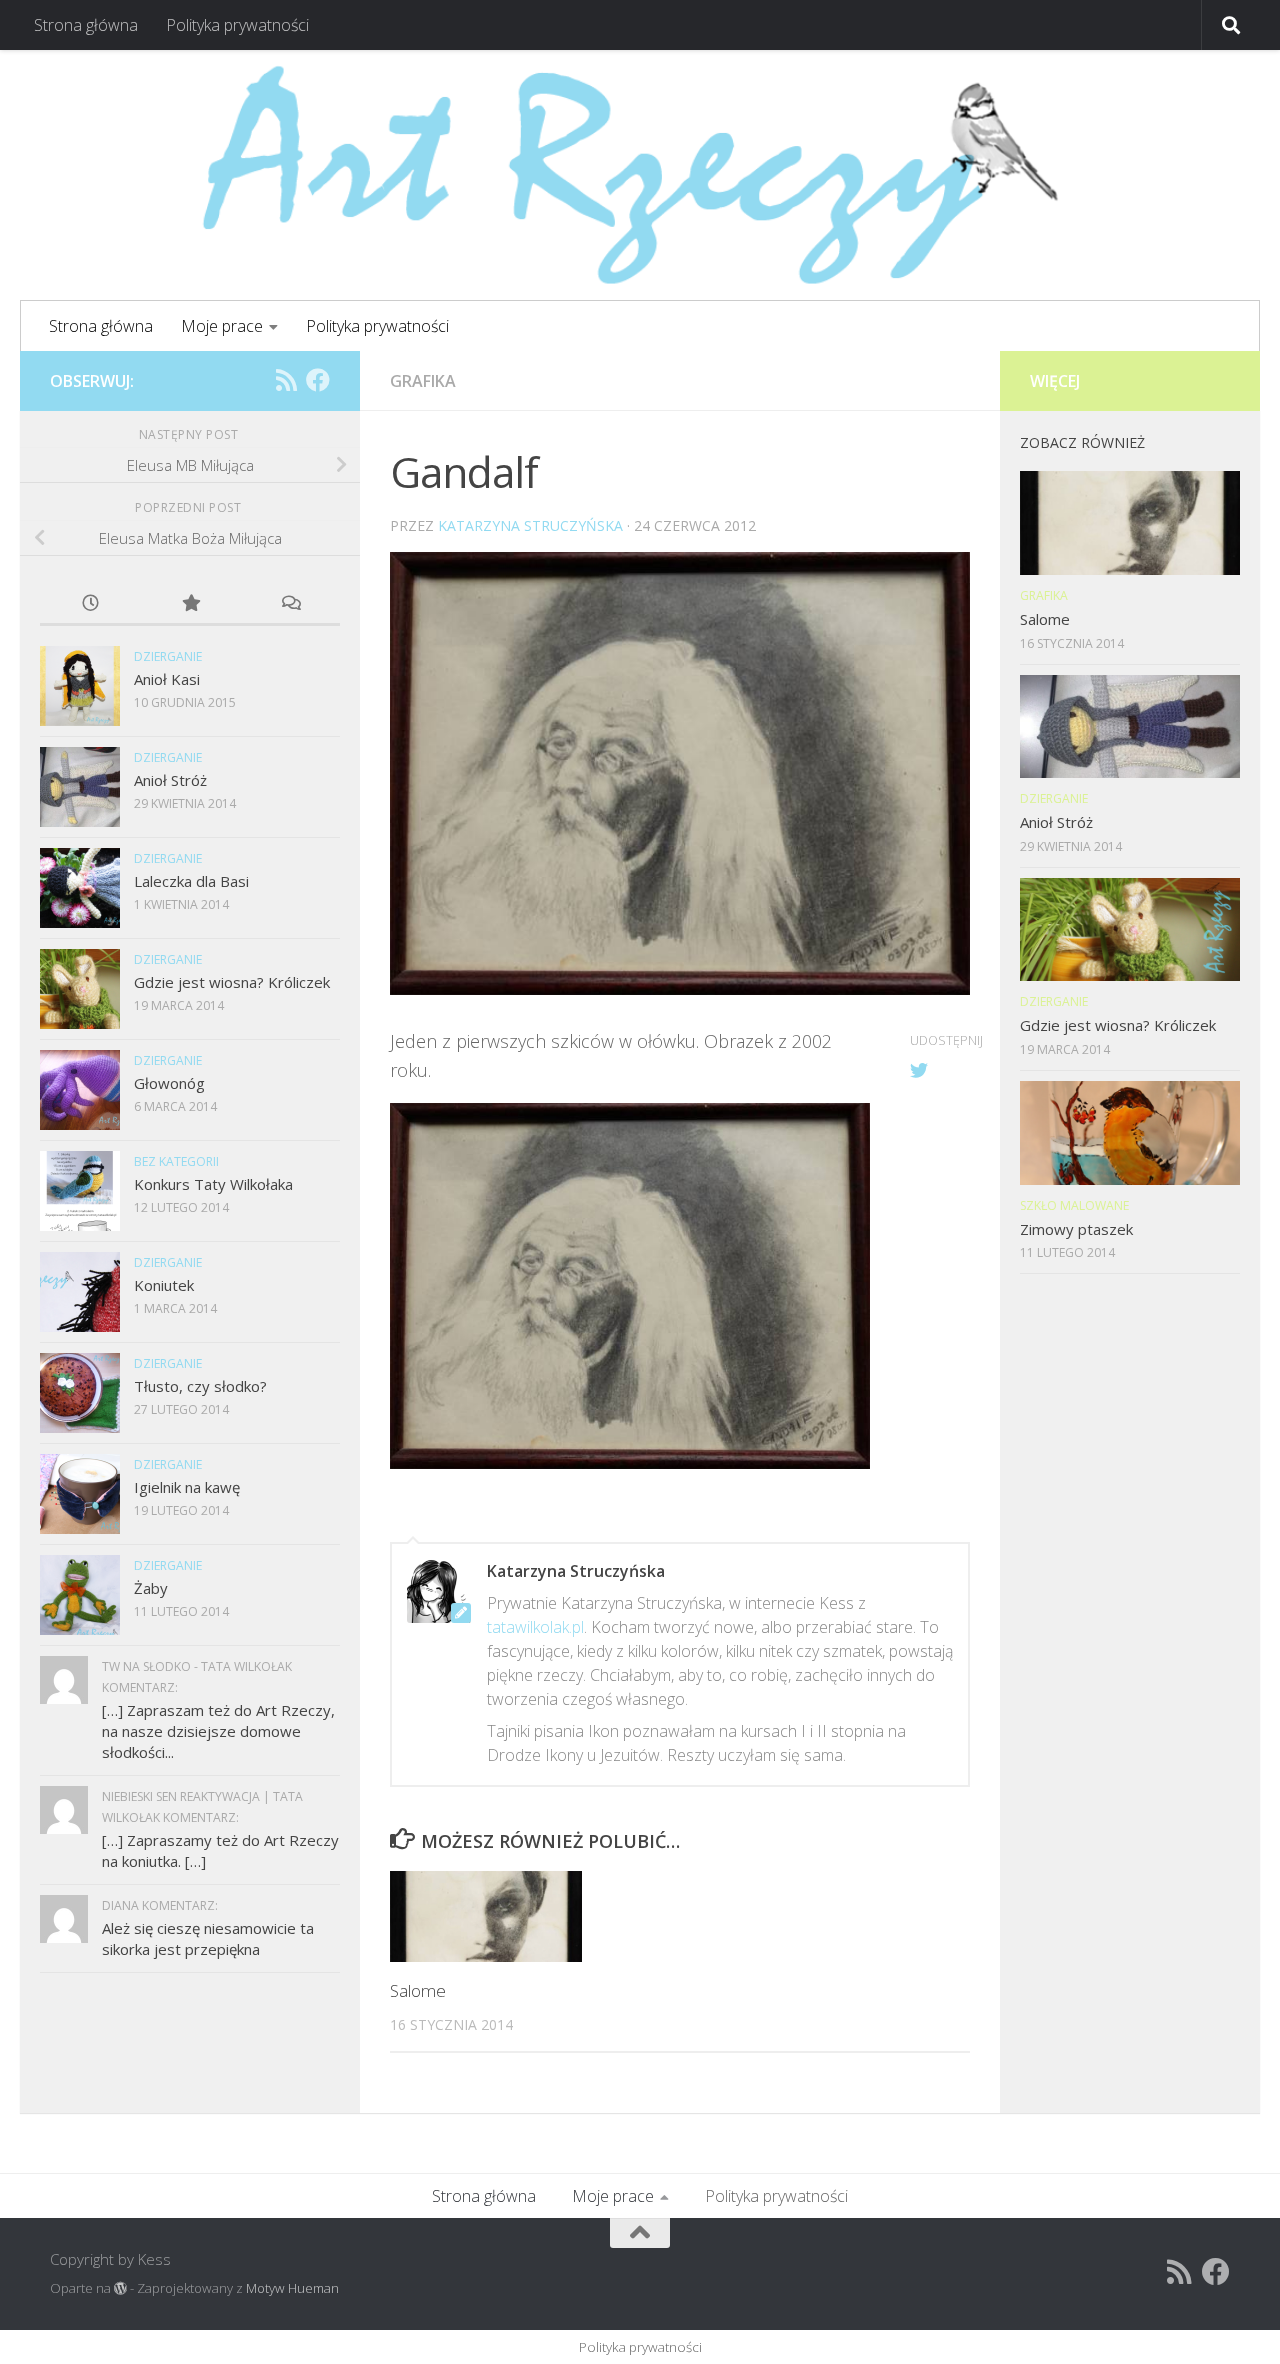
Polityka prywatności (237, 25)
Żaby (151, 1588)
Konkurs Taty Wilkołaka (213, 1184)
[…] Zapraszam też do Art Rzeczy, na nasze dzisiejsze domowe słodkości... (218, 1731)
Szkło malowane (1074, 1205)
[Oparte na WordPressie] (120, 2288)
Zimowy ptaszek (1076, 1229)
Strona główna (86, 25)
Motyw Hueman (292, 2288)
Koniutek (164, 1285)
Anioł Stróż (170, 780)
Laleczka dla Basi (191, 881)
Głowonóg (169, 1083)
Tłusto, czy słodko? (200, 1386)
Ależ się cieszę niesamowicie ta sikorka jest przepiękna (208, 1938)
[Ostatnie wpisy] (90, 604)
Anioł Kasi (167, 679)
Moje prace (222, 326)
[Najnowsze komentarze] (290, 604)
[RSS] (286, 380)
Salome (418, 1990)
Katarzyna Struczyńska (530, 525)
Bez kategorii (176, 1161)
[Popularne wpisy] (190, 604)
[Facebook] (318, 380)
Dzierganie (168, 656)
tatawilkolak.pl (535, 1627)
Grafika (423, 381)
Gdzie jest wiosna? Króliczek (232, 982)
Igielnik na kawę (187, 1487)
